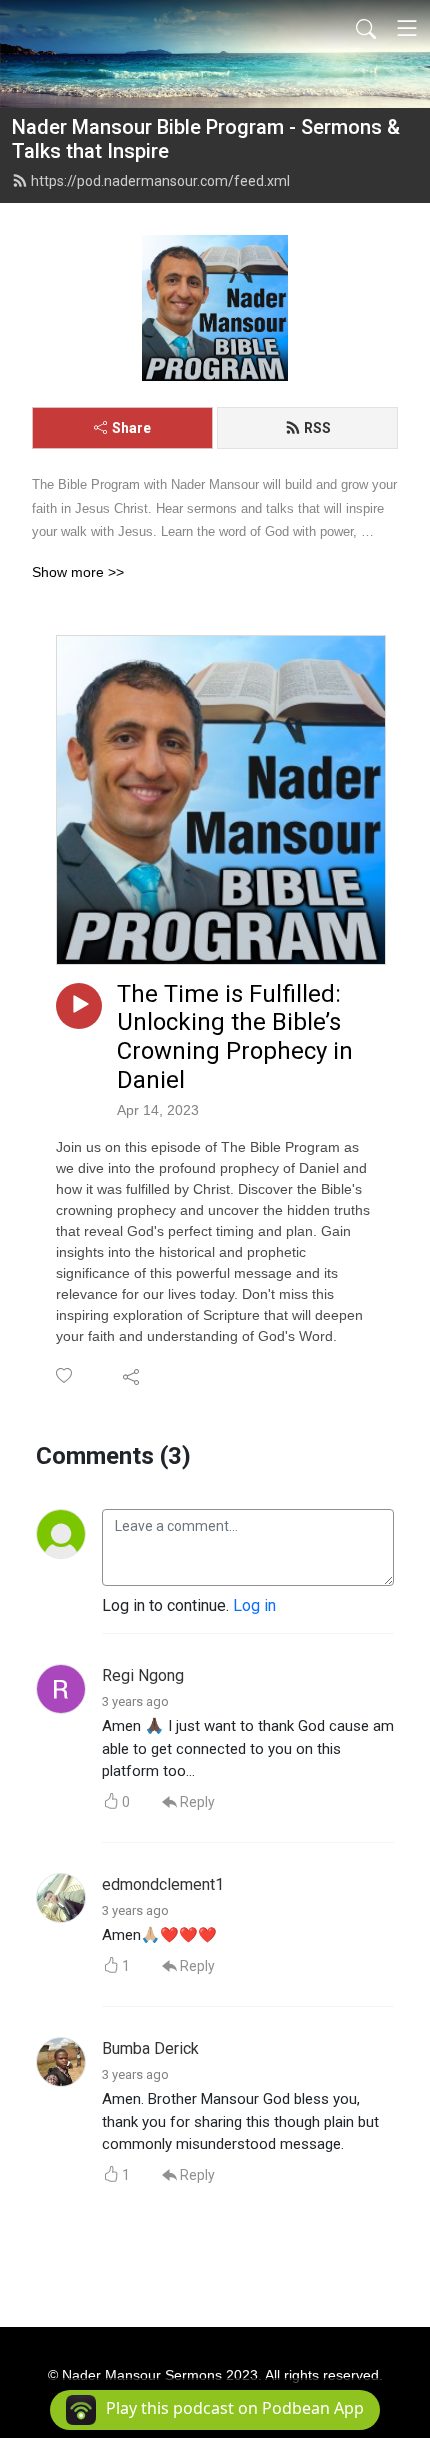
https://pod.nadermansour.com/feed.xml (160, 181)
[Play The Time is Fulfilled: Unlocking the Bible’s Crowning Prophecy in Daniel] (79, 1006)
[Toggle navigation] (407, 28)
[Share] (132, 1376)
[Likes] (65, 1375)
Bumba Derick (150, 2048)
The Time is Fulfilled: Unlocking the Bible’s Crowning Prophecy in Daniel (235, 1037)
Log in (254, 1605)
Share (131, 428)
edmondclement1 (163, 1884)
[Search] (366, 28)
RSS (317, 428)
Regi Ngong (143, 1675)
